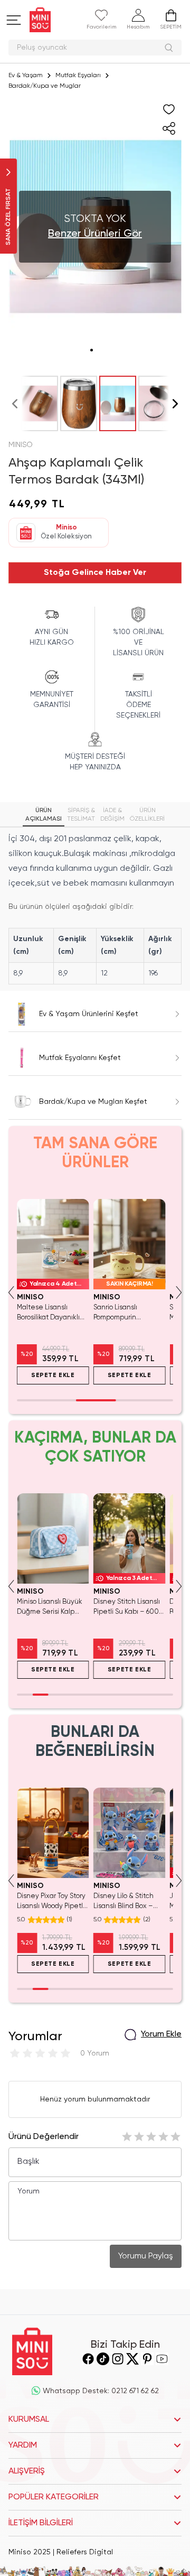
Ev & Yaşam (26, 76)
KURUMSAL (29, 2420)
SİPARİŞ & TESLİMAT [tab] (81, 815)
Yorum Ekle (161, 2034)
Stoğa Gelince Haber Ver (95, 573)
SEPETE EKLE (53, 1375)
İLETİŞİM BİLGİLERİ (41, 2523)
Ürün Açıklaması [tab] (44, 815)
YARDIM (23, 2445)
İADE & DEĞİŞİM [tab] (112, 815)
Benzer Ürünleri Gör (95, 234)
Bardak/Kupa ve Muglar (45, 86)
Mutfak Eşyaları (78, 76)
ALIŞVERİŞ (27, 2471)
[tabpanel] (95, 908)
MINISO (21, 445)
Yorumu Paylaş (146, 2256)
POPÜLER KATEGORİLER (54, 2497)
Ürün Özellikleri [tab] (147, 815)
